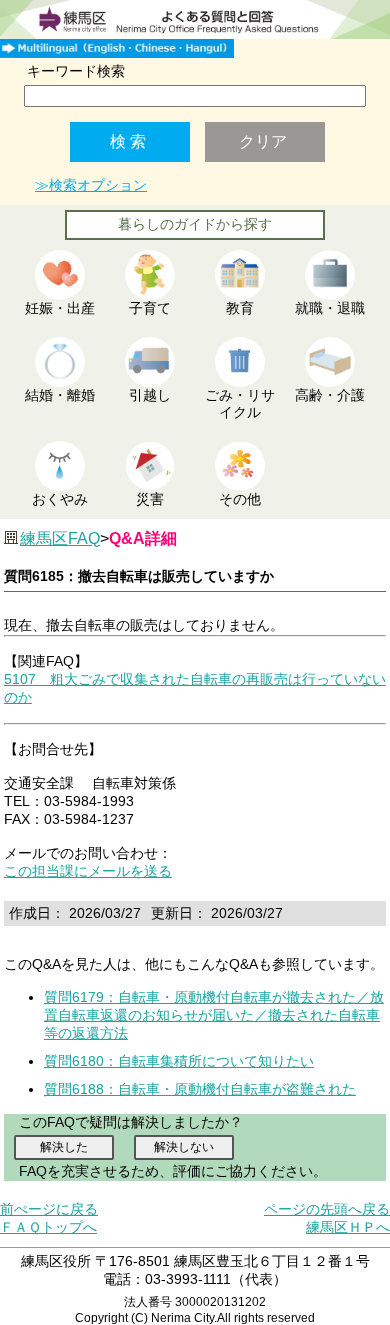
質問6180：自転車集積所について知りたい (179, 1061)
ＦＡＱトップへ (48, 1227)
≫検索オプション (91, 185)
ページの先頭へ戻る (327, 1209)
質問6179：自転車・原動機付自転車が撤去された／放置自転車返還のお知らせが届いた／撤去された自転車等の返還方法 (214, 1015)
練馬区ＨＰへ (348, 1227)
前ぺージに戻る (49, 1209)
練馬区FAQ (60, 538)
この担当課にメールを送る (88, 871)
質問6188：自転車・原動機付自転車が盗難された (200, 1089)
